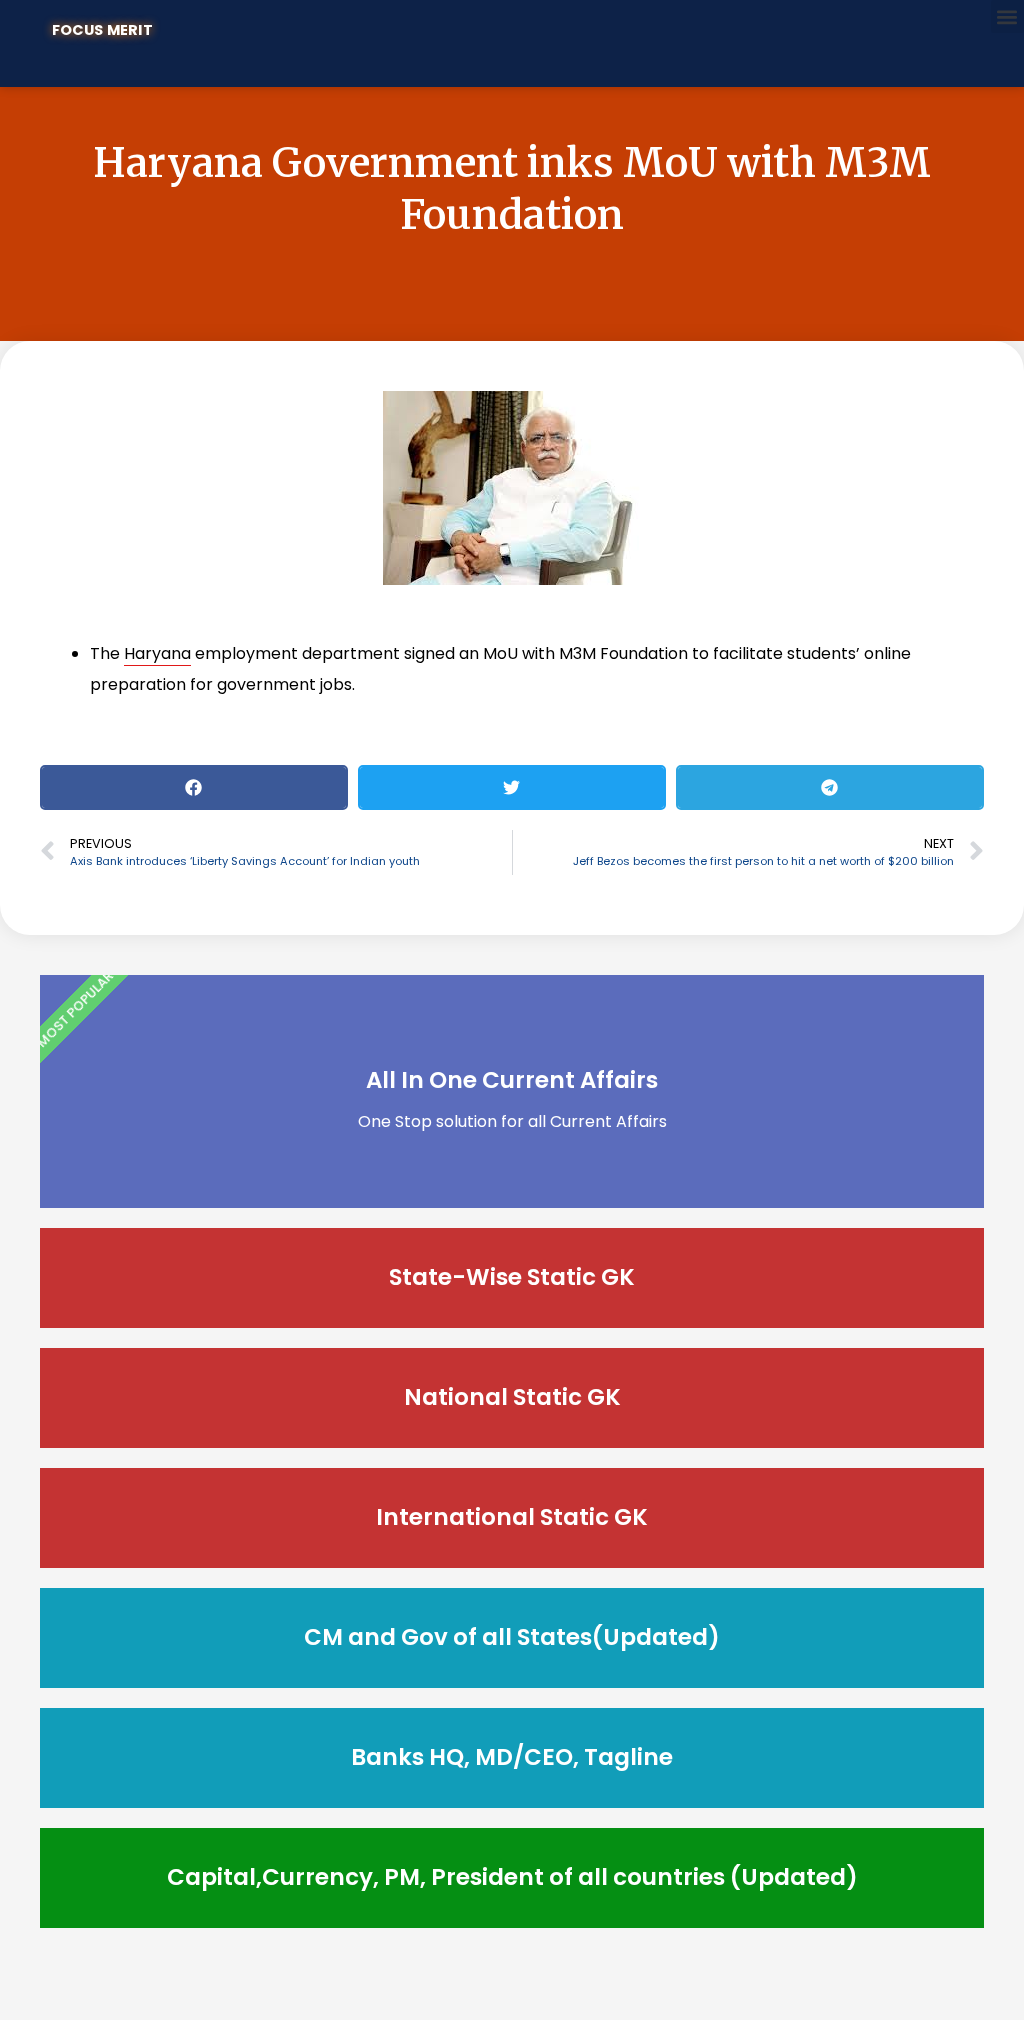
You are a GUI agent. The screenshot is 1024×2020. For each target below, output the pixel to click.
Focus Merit (102, 30)
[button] (1007, 16)
